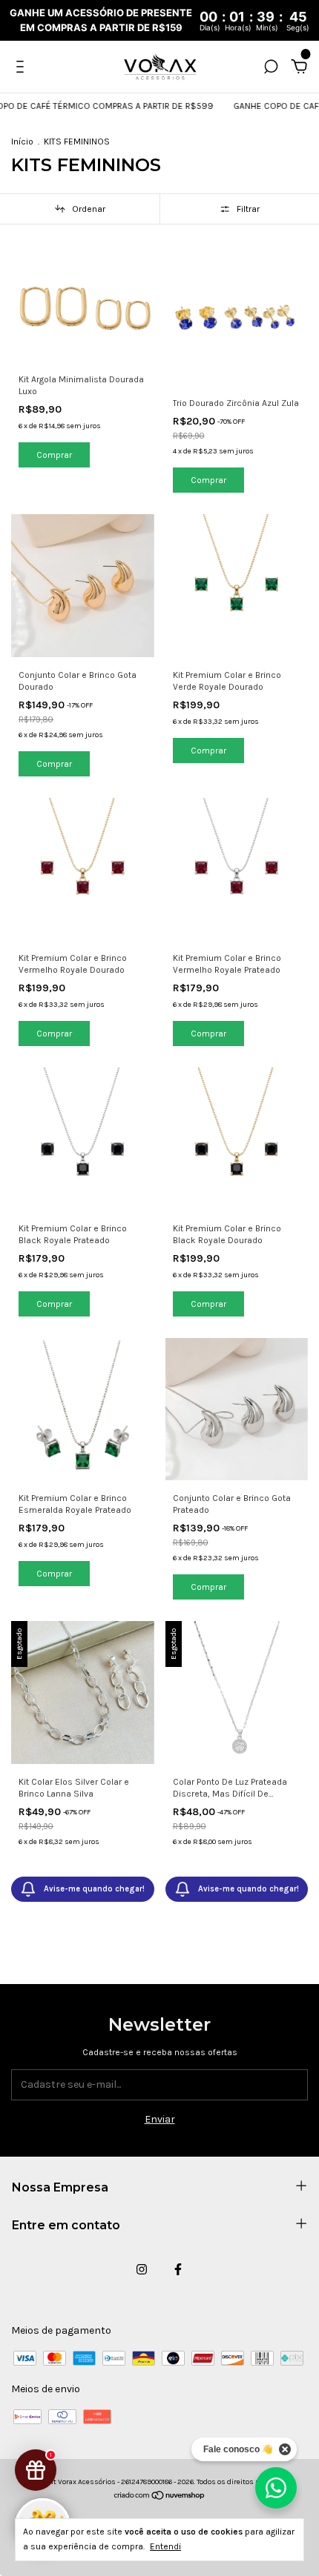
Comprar (54, 764)
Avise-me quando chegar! (94, 1889)
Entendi (165, 2546)
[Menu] (23, 69)
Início (22, 142)
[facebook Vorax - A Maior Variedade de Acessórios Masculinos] (178, 2269)
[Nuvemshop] (160, 2497)
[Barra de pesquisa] (271, 69)
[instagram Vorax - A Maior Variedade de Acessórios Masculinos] (142, 2269)
